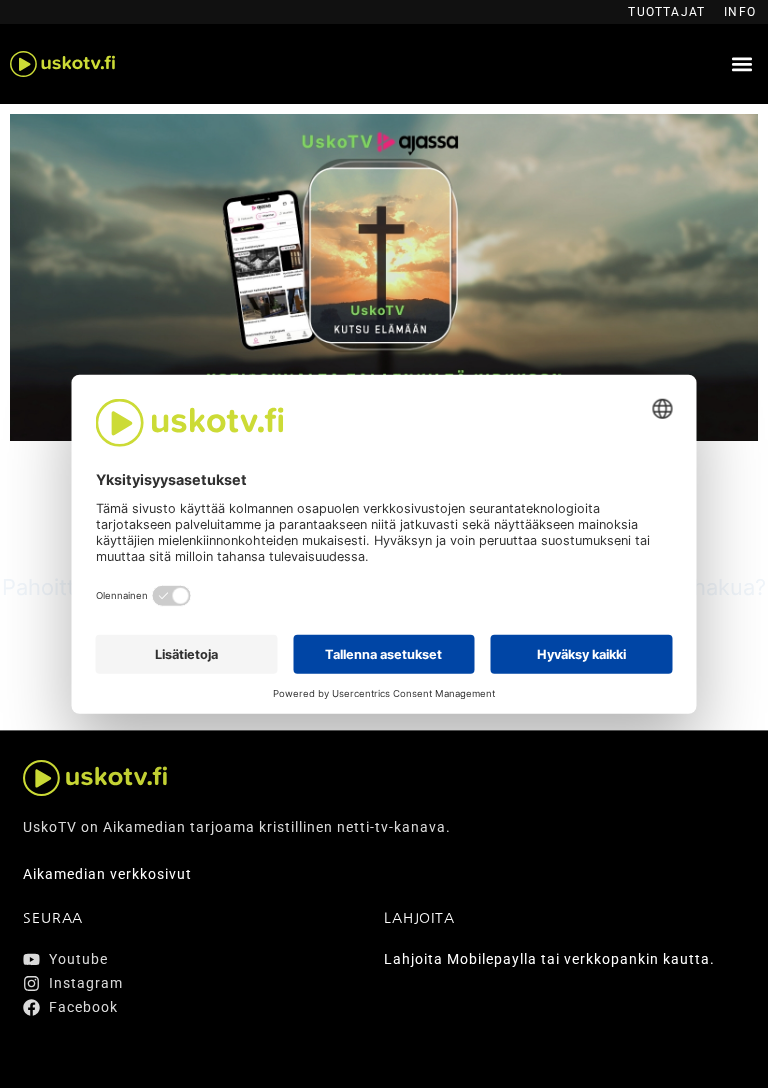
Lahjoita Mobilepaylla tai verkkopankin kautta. (549, 959)
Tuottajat (666, 12)
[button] (741, 64)
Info (740, 12)
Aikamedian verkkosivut (107, 874)
